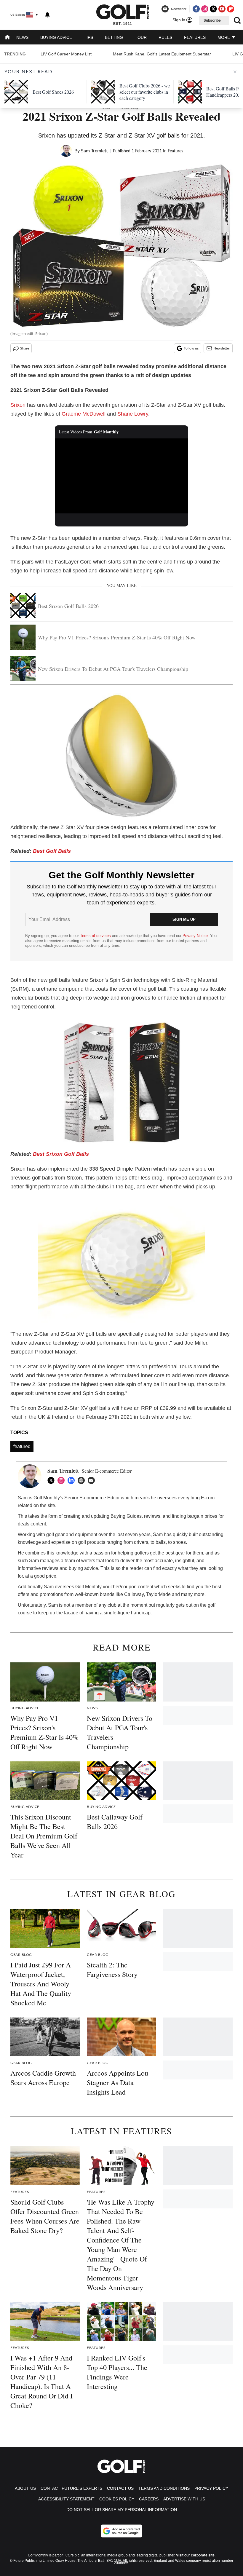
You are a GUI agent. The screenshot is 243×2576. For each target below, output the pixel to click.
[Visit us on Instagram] (205, 9)
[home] (7, 38)
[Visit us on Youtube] (222, 9)
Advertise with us (184, 2499)
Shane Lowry (133, 414)
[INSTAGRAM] (63, 1480)
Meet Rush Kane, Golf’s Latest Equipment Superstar (162, 54)
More (224, 37)
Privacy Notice (195, 936)
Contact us (120, 2488)
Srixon (18, 405)
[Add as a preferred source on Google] (121, 2531)
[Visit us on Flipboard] (231, 9)
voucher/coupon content (128, 1587)
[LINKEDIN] (73, 1480)
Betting (114, 37)
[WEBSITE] (83, 1480)
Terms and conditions (164, 2488)
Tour (141, 37)
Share (25, 348)
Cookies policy (117, 2499)
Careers (149, 2499)
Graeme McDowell (84, 414)
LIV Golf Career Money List (66, 54)
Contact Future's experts (71, 2488)
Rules (165, 37)
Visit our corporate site (195, 2555)
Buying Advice (56, 37)
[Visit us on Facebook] (196, 9)
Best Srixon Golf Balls (61, 1154)
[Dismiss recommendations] (235, 72)
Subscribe (212, 20)
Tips (88, 37)
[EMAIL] (93, 1480)
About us (25, 2488)
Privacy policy (211, 2488)
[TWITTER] (52, 1480)
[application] (121, 476)
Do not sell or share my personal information (122, 2510)
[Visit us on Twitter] (213, 9)
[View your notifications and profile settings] (47, 15)
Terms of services (96, 936)
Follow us (191, 348)
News (22, 37)
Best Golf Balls (52, 851)
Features (195, 37)
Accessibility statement (66, 2499)
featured (22, 1446)
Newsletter (222, 348)
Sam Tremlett (94, 151)
